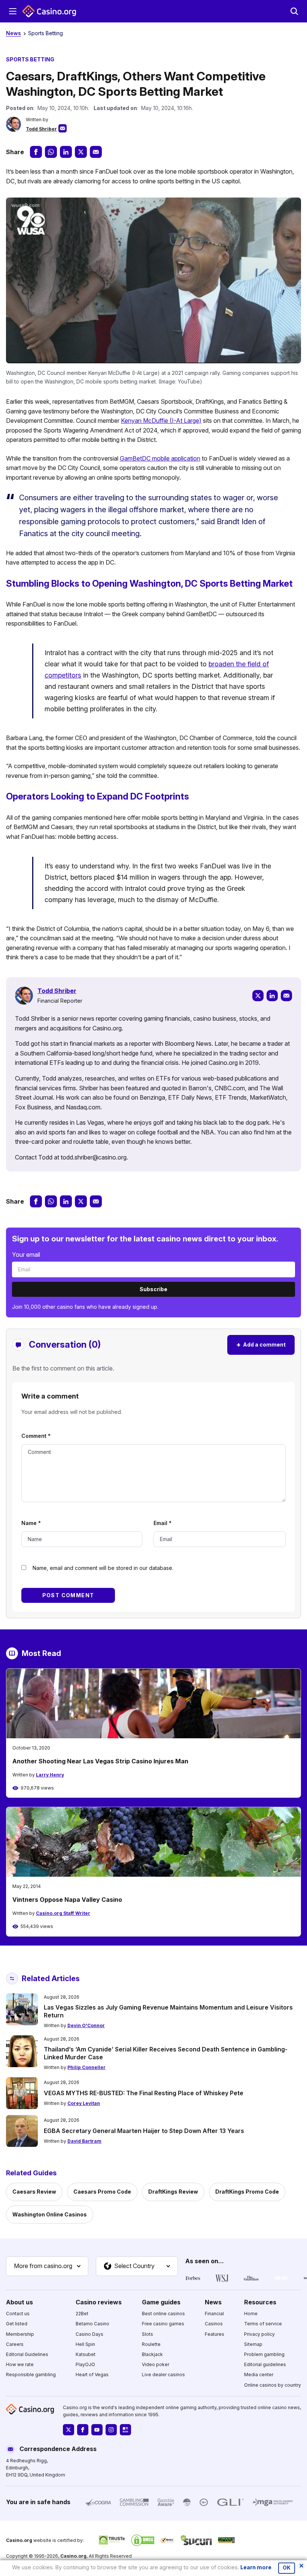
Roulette (151, 2344)
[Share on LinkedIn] (66, 152)
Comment (36, 1436)
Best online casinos (163, 2314)
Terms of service (263, 2324)
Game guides (161, 2302)
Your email (26, 1255)
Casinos (214, 2324)
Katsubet (86, 2354)
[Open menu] (13, 11)
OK (287, 2568)
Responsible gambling (31, 2375)
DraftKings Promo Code (247, 2192)
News (13, 33)
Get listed (17, 2324)
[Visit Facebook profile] (83, 2430)
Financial (214, 2314)
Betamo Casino (92, 2324)
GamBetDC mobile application (160, 458)
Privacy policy (259, 2334)
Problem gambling (264, 2354)
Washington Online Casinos (50, 2214)
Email (162, 1523)
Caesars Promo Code (102, 2192)
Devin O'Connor (86, 2025)
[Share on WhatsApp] (51, 152)
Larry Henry (50, 1775)
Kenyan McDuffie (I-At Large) (161, 421)
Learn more (256, 2567)
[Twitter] (258, 996)
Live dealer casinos (163, 2375)
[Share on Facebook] (36, 152)
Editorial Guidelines (27, 2354)
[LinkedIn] (272, 996)
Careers (15, 2344)
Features (215, 2334)
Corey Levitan (84, 2103)
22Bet (82, 2314)
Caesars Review (34, 2192)
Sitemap (253, 2344)
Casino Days (89, 2334)
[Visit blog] (125, 2430)
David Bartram (84, 2141)
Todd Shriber (41, 129)
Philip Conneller (86, 2067)
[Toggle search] (294, 11)
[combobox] (47, 2266)
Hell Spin (85, 2344)
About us (19, 2302)
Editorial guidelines (265, 2364)
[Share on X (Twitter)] (81, 152)
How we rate (20, 2364)
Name (31, 1523)
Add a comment (261, 1344)
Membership (20, 2334)
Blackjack (152, 2354)
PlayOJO (85, 2364)
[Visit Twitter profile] (69, 2430)
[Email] (286, 996)
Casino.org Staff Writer (63, 1913)
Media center (259, 2375)
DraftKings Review (173, 2192)
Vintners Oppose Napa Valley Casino (67, 1900)
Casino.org (73, 2556)
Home (251, 2314)
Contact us (18, 2314)
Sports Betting (45, 33)
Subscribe (153, 1289)
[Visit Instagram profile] (111, 2430)
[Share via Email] (96, 152)
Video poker (156, 2364)
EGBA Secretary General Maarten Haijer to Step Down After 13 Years (144, 2131)
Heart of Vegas (92, 2375)
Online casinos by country (273, 2385)
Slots (148, 2334)
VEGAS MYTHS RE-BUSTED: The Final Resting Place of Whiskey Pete (144, 2093)
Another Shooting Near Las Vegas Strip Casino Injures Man (100, 1761)
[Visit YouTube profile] (97, 2430)
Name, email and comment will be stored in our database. (103, 1568)
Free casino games (163, 2324)
